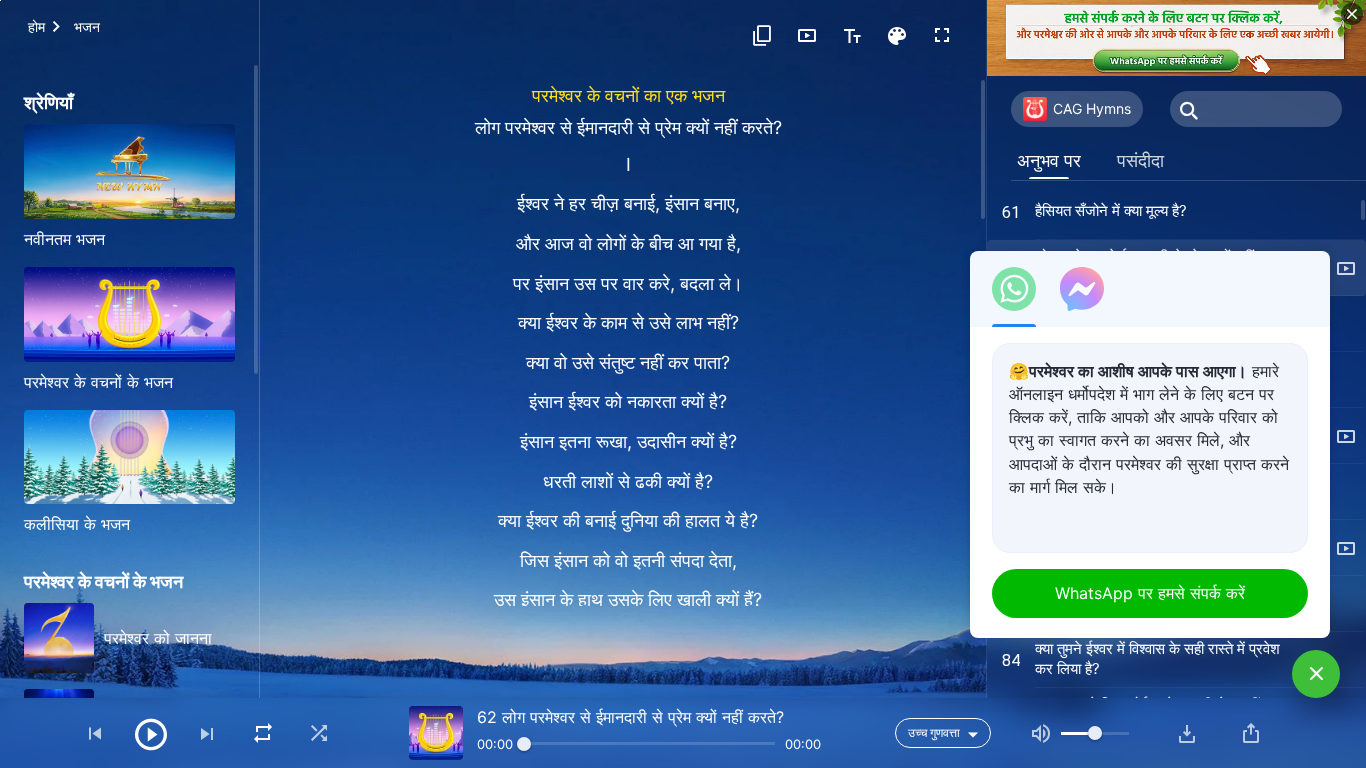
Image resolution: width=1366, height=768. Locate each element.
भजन (87, 26)
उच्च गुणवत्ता (934, 732)
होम (36, 26)
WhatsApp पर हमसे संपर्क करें (1150, 593)
